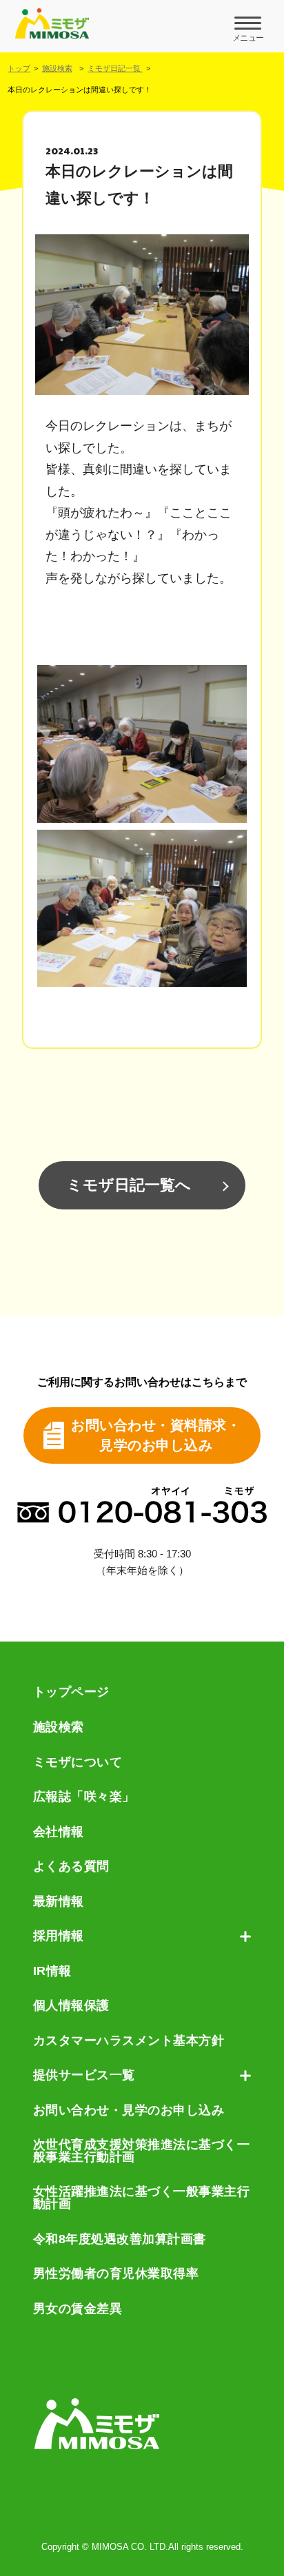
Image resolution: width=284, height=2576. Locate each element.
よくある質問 (71, 1867)
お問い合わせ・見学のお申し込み (129, 2111)
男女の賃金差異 (78, 2309)
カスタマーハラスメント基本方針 (129, 2041)
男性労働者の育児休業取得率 (116, 2274)
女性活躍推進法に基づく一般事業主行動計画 (142, 2198)
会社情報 (59, 1832)
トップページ (71, 1693)
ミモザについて (78, 1763)
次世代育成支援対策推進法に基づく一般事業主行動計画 (142, 2151)
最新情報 (59, 1902)
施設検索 (57, 68)
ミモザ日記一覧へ (129, 1185)
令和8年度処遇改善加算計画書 (120, 2240)
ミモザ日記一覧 (115, 68)
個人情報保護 (71, 2006)
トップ (19, 68)
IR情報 (52, 1972)
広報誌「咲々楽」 (84, 1797)
